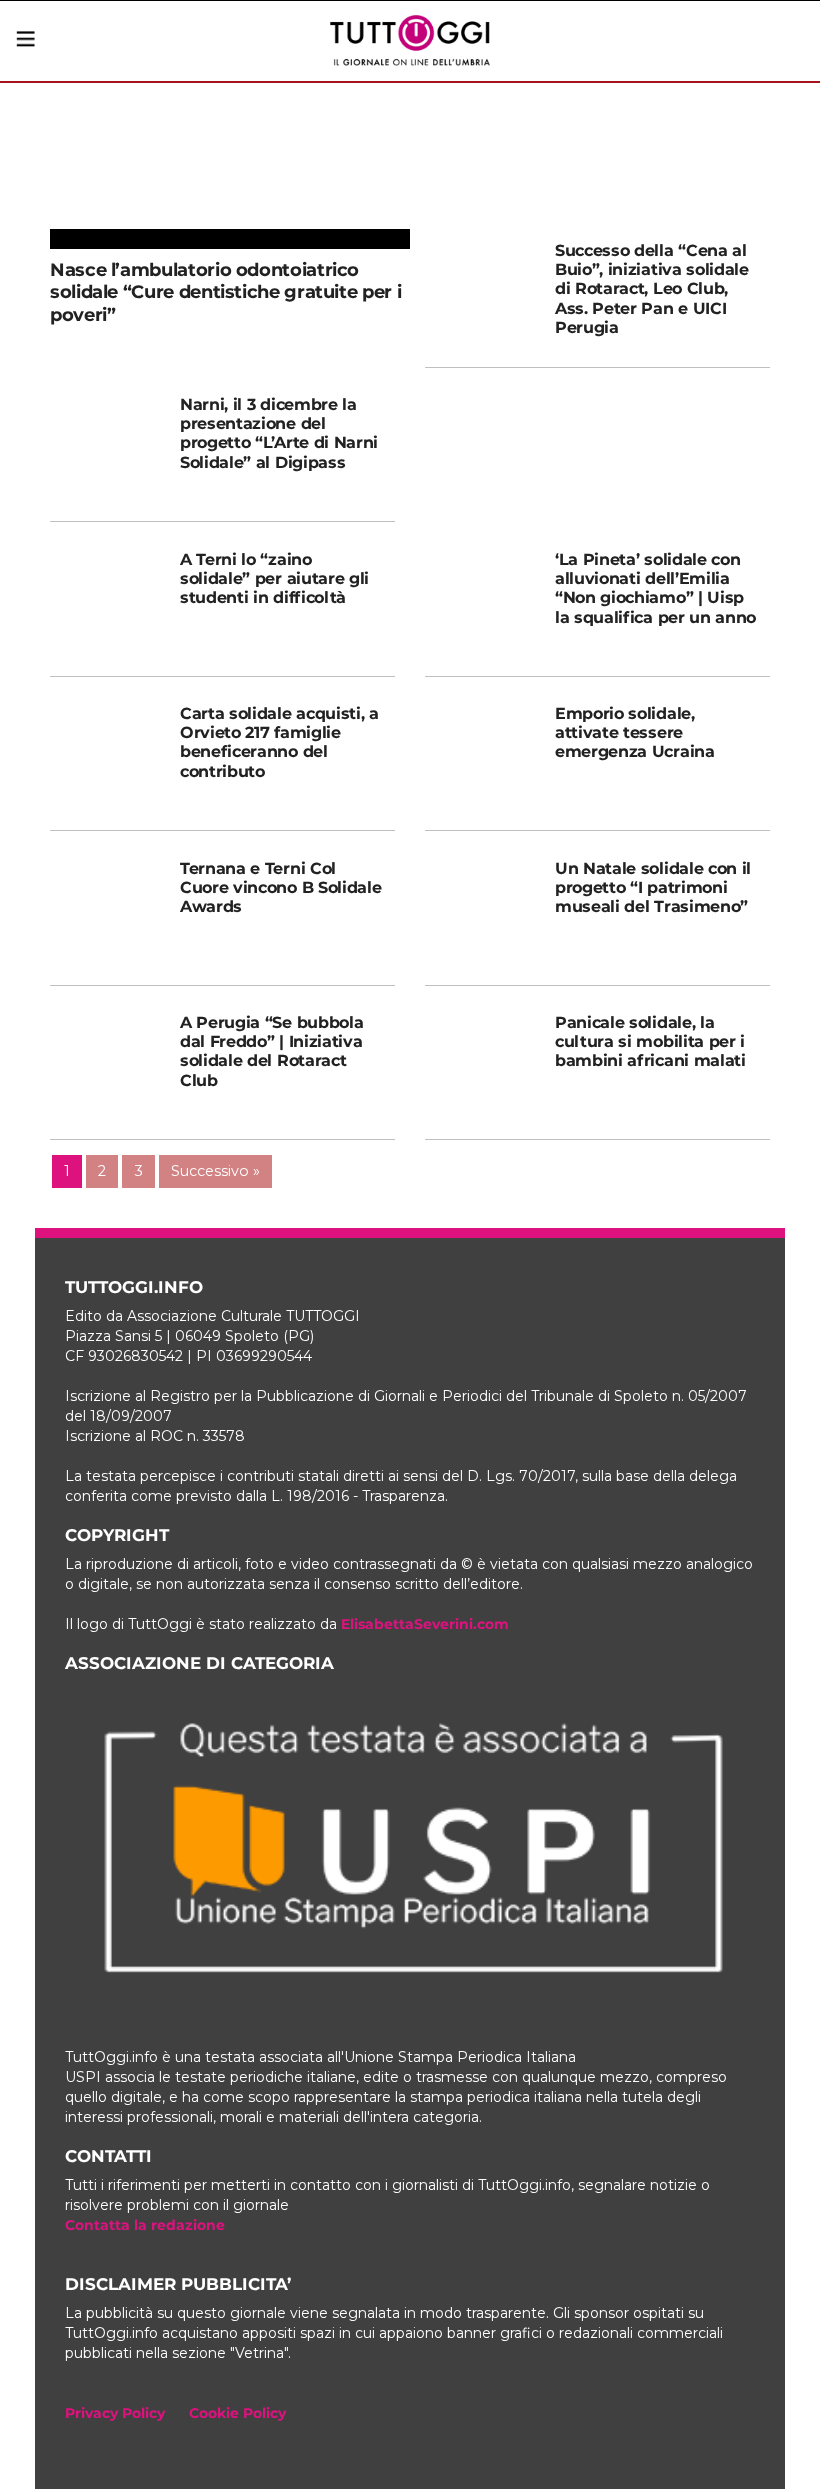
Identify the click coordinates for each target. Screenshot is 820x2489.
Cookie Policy (237, 2413)
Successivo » (215, 1171)
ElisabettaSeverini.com (425, 1624)
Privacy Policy (115, 2413)
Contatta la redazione (145, 2225)
